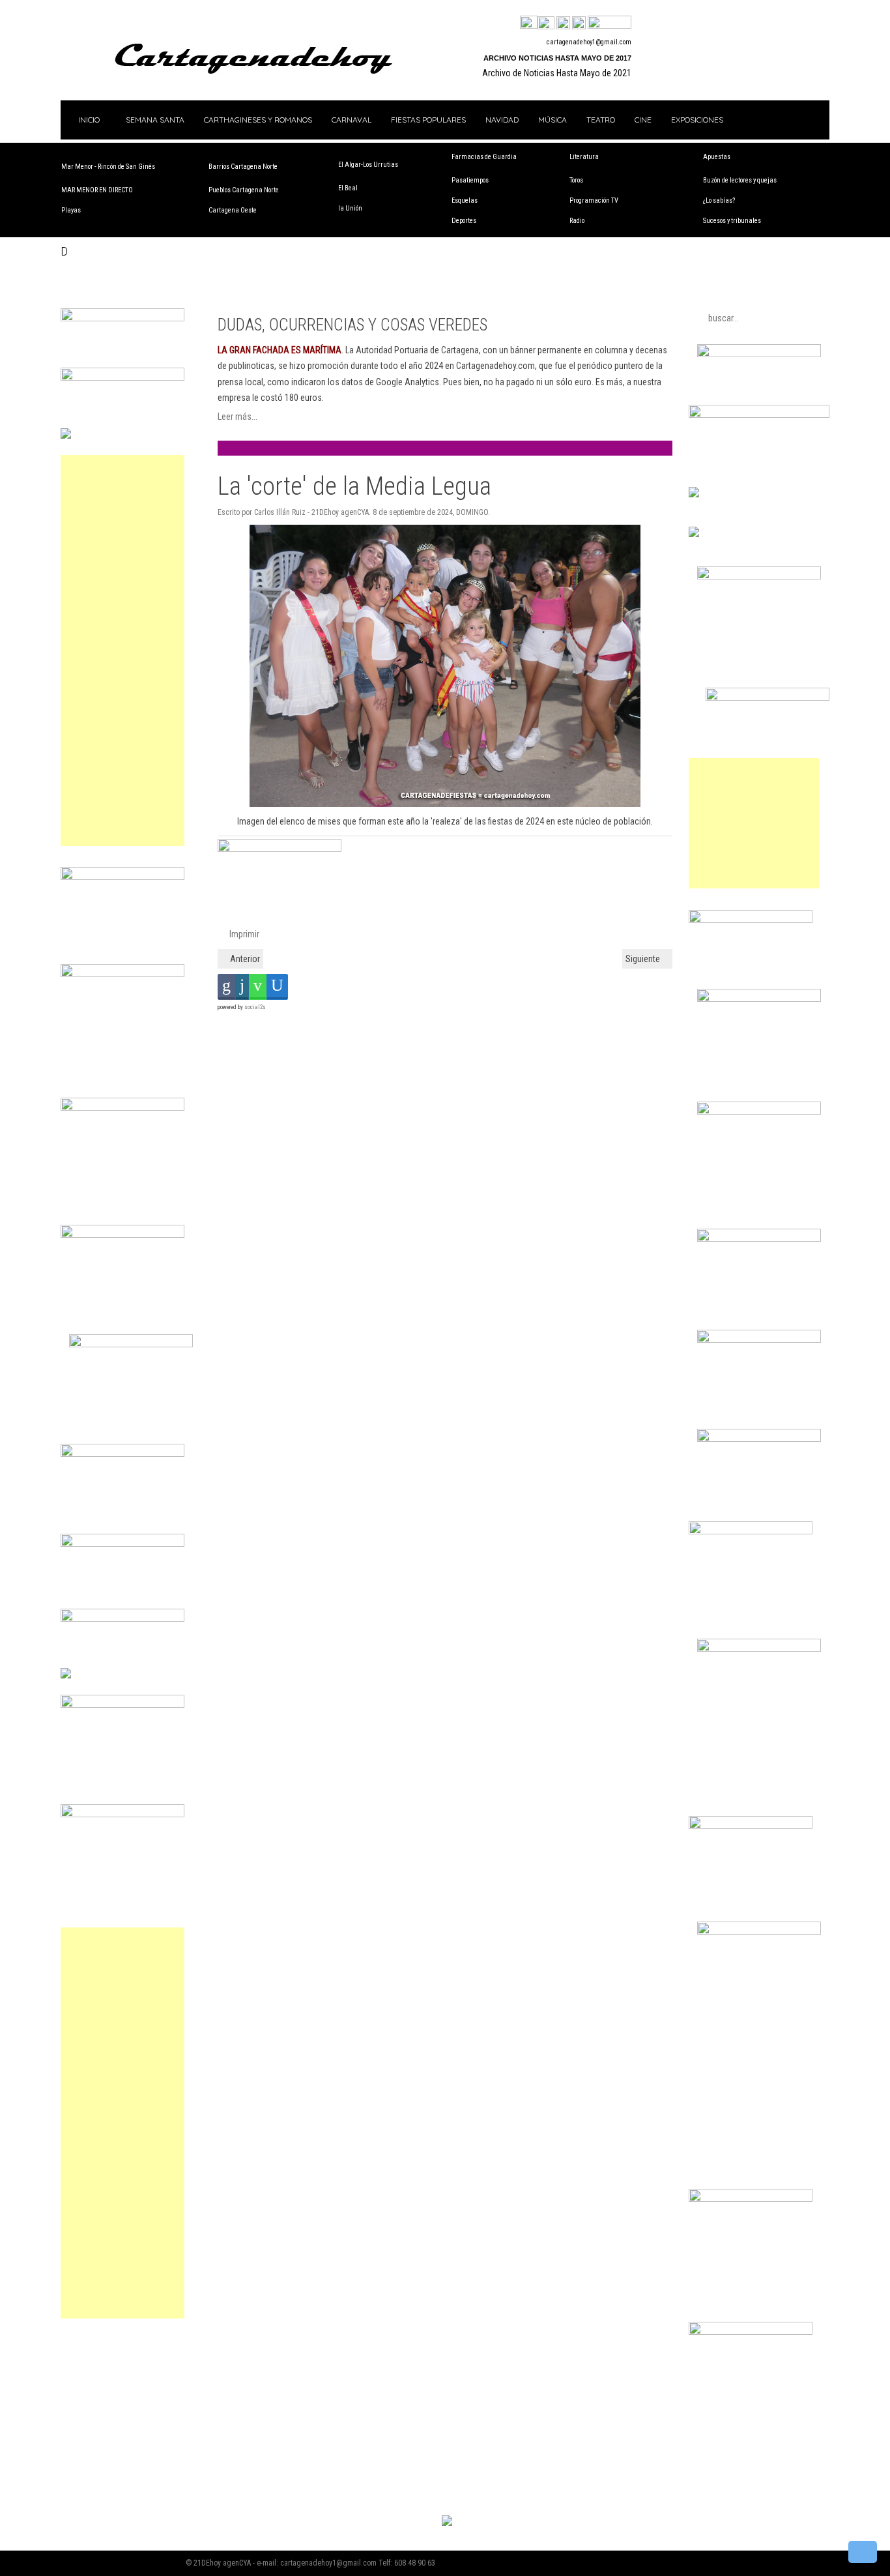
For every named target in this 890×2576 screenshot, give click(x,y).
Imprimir (243, 934)
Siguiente (644, 959)
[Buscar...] (610, 23)
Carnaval (352, 120)
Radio (577, 221)
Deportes (464, 221)
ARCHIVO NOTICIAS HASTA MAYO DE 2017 (557, 58)
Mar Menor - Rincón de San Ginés (108, 167)
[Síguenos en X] (546, 23)
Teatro (601, 120)
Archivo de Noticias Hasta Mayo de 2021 (557, 73)
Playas (71, 210)
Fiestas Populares (428, 120)
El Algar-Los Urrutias (368, 165)
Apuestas (717, 157)
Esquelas (465, 200)
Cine (643, 120)
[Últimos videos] (563, 23)
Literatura (584, 157)
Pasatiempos (470, 180)
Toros (576, 180)
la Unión (350, 208)
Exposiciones (697, 120)
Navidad (502, 120)
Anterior (244, 959)
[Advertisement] (122, 651)
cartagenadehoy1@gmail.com (589, 42)
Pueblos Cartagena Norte (244, 190)
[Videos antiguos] (579, 23)
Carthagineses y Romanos (258, 120)
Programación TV (594, 200)
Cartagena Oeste (233, 210)
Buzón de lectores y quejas (740, 180)
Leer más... (237, 417)
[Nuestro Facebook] (529, 23)
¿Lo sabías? (719, 200)
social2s (255, 1007)
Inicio (88, 120)
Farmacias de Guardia (484, 157)
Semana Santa (155, 120)
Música (553, 120)
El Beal (348, 188)
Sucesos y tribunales (732, 221)
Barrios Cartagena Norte (243, 167)
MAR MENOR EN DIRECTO (97, 190)
